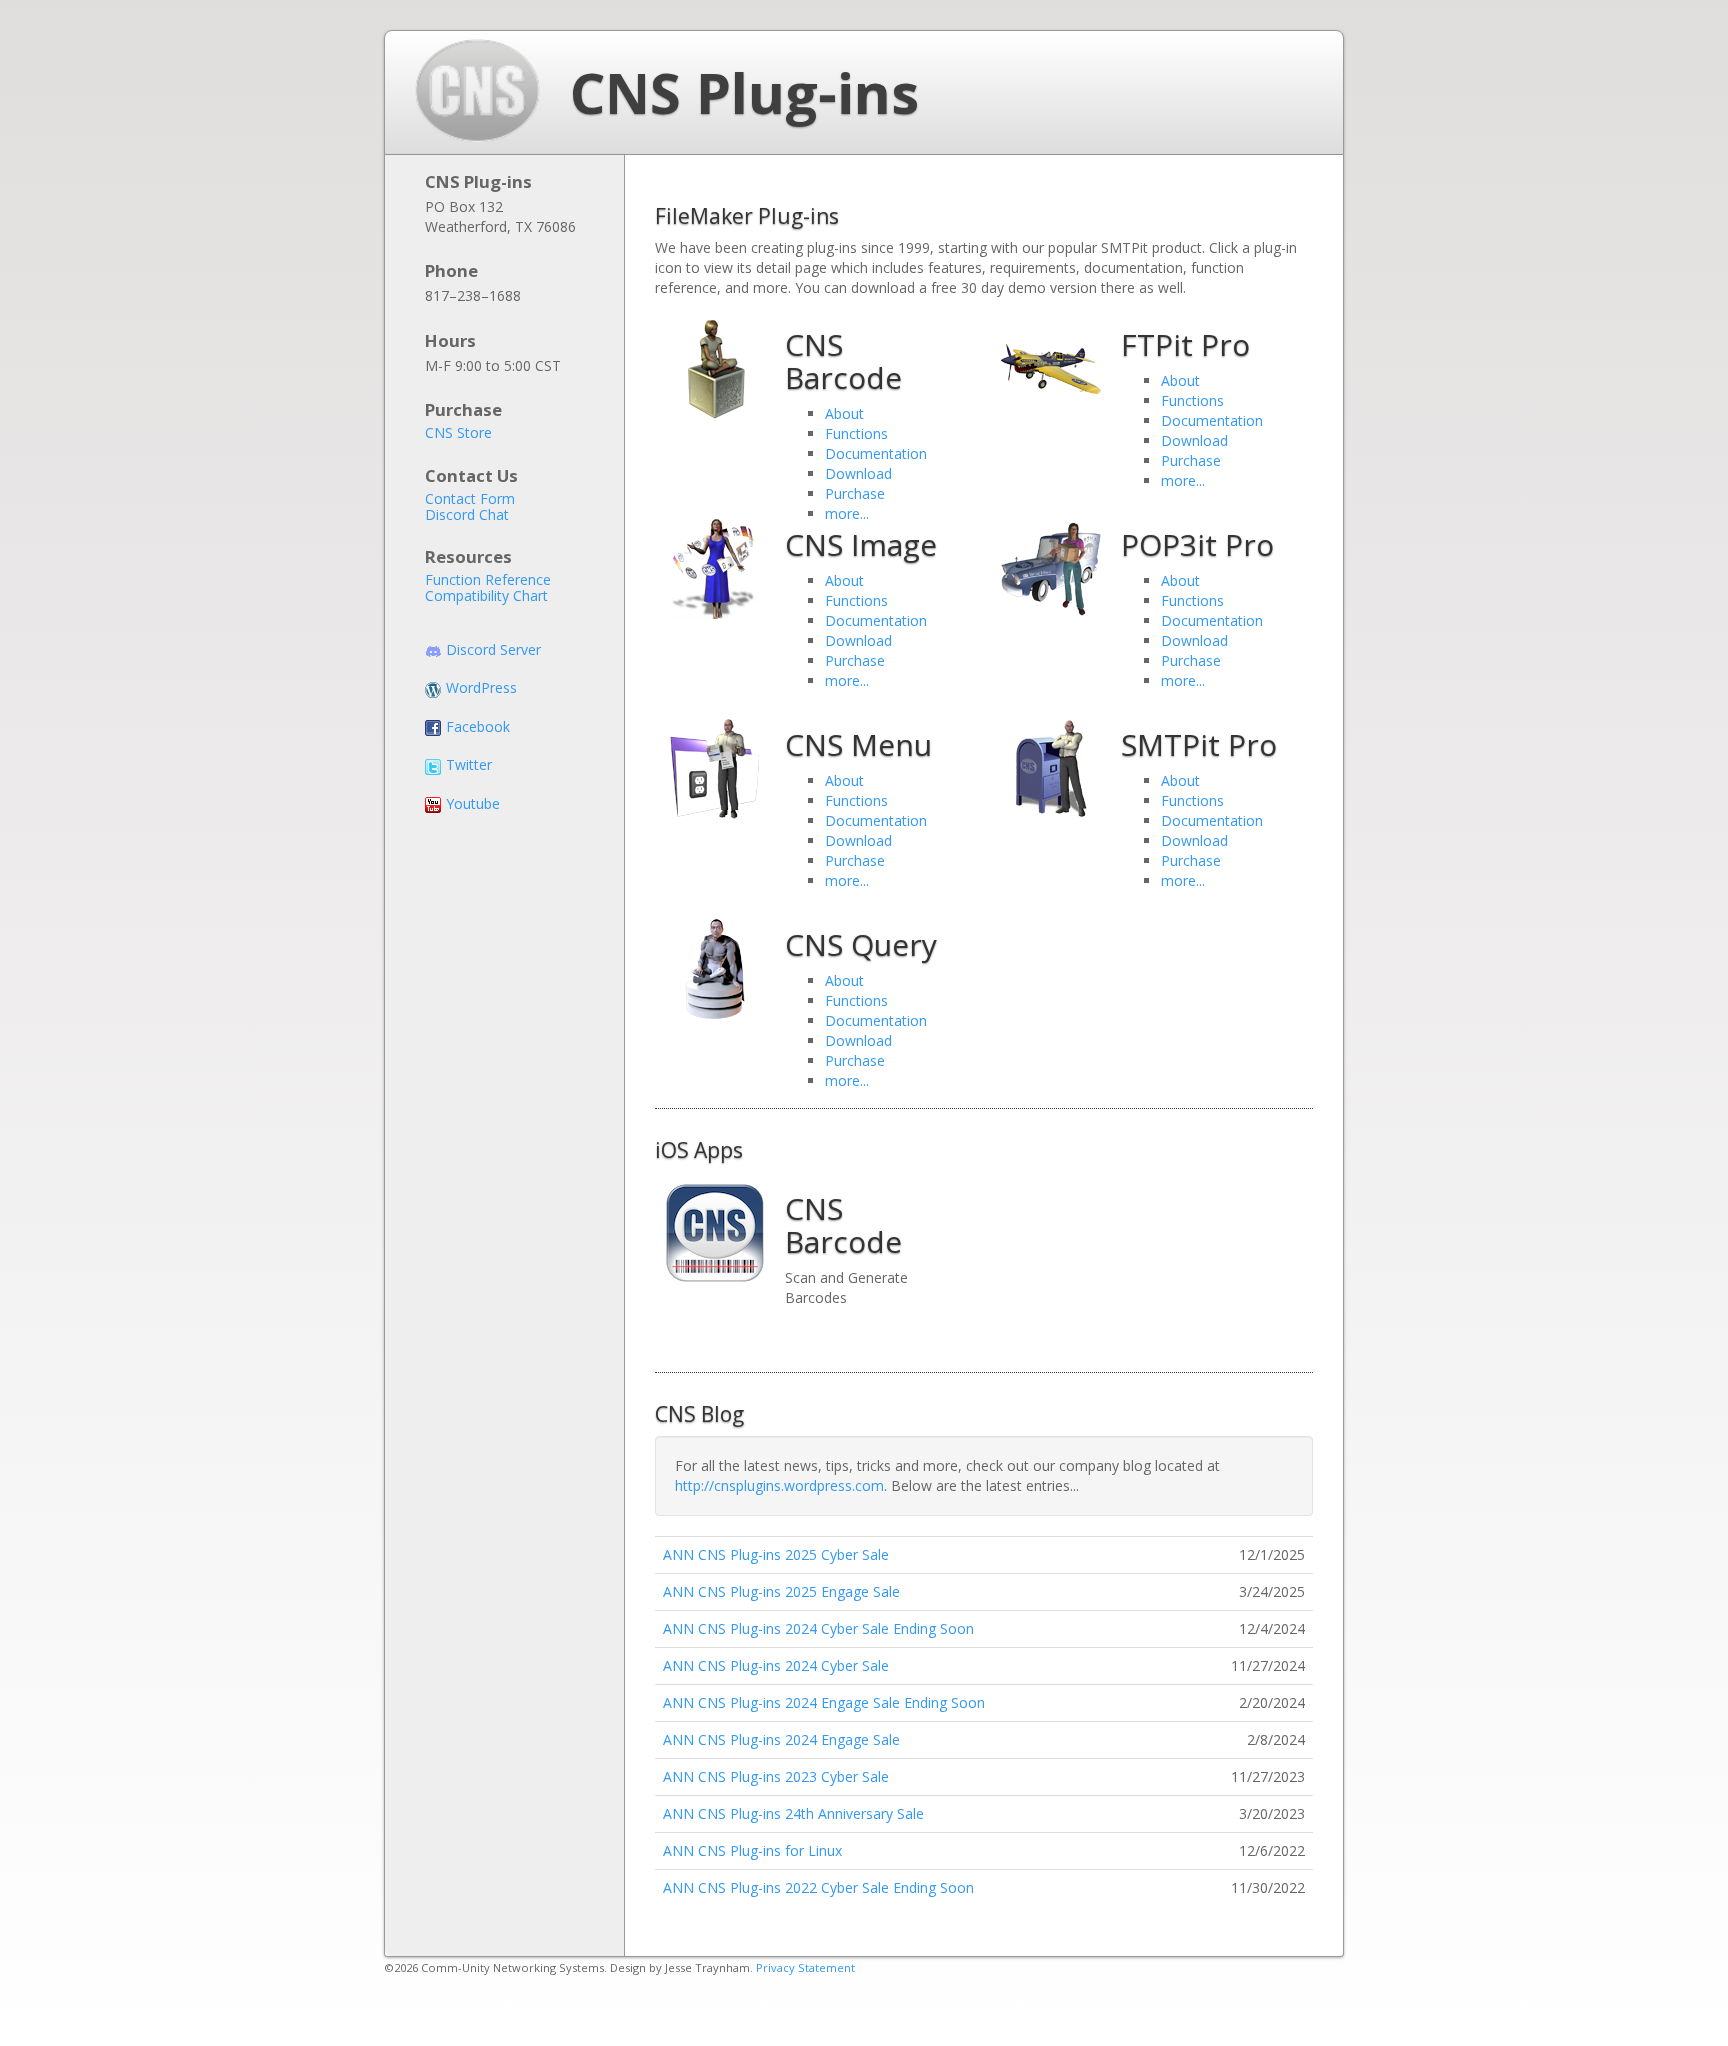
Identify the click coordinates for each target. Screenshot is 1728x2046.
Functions (856, 433)
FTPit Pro (1185, 344)
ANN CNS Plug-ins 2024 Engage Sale (781, 1739)
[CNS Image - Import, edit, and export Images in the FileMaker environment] (715, 569)
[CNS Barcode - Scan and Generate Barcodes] (715, 369)
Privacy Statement (805, 1967)
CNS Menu (858, 744)
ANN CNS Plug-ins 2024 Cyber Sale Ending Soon (818, 1628)
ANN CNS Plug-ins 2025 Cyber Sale (776, 1554)
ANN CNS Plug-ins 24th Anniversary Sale (793, 1813)
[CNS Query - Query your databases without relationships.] (715, 969)
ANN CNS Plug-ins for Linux (752, 1850)
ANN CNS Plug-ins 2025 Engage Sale (781, 1591)
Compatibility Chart (486, 596)
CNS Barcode (843, 361)
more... (847, 680)
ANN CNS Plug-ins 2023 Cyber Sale (776, 1776)
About (844, 413)
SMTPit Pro (1199, 744)
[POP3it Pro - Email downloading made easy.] (1051, 569)
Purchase (855, 493)
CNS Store (458, 433)
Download (858, 473)
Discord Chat (467, 515)
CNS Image (861, 544)
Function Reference (488, 580)
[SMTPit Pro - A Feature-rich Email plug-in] (1051, 769)
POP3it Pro (1197, 544)
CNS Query (861, 944)
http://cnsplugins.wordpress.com (779, 1485)
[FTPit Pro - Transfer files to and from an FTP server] (1051, 369)
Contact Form (470, 499)
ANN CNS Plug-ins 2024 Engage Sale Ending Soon (824, 1702)
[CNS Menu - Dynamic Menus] (715, 769)
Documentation (876, 453)
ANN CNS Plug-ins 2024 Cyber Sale (776, 1665)
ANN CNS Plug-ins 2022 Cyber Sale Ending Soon (818, 1887)
